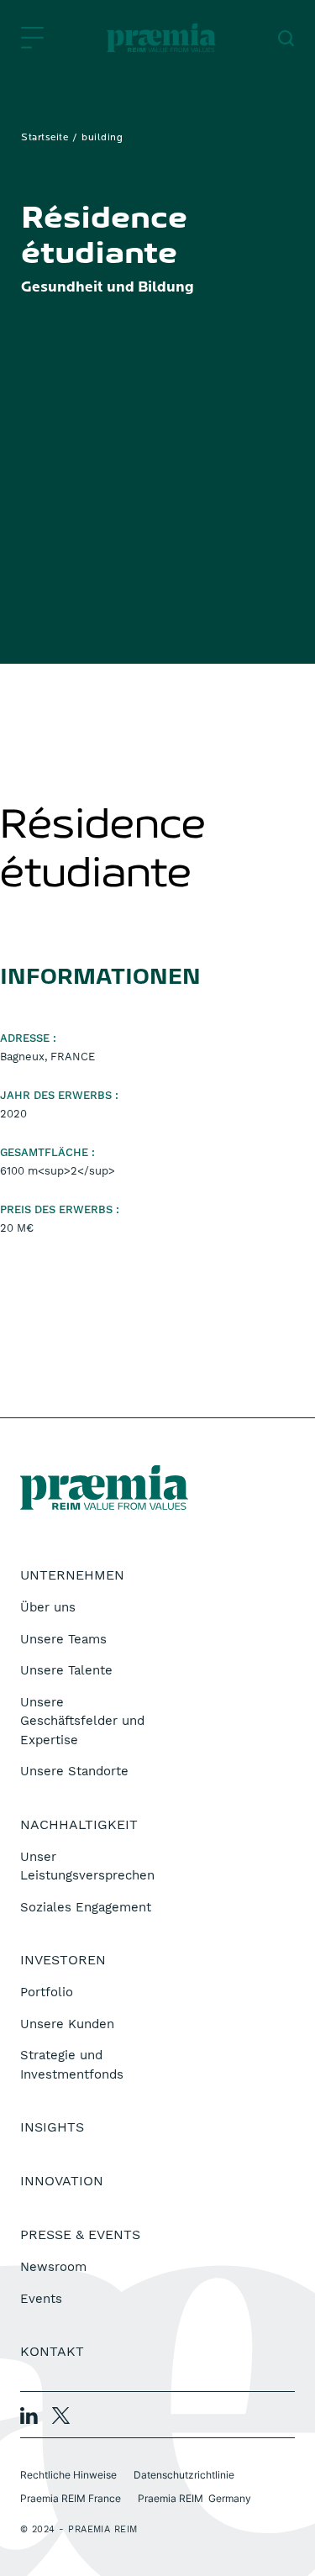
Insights (52, 2127)
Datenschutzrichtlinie (184, 2475)
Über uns (48, 1607)
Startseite (45, 138)
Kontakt (52, 2351)
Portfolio (47, 1992)
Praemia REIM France (71, 2498)
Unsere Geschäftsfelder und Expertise (82, 1721)
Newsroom (53, 2267)
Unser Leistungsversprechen (87, 1866)
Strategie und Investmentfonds (72, 2065)
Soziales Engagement (86, 1907)
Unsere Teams (63, 1639)
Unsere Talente (66, 1670)
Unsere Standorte (74, 1771)
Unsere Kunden (67, 2024)
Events (41, 2299)
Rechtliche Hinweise (68, 2475)
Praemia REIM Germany (194, 2498)
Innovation (62, 2181)
